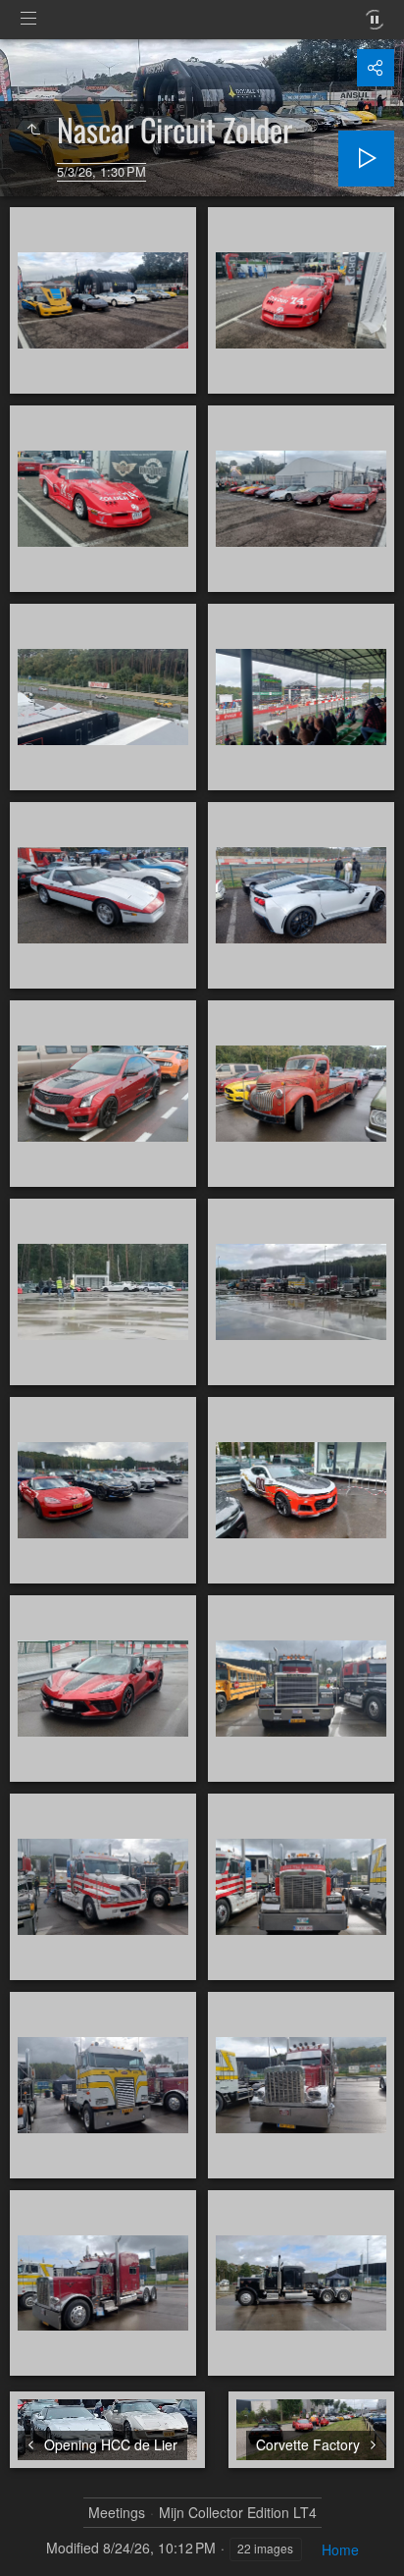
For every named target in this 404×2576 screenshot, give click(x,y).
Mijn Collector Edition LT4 (238, 2513)
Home (340, 2549)
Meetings (117, 2513)
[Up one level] (33, 130)
